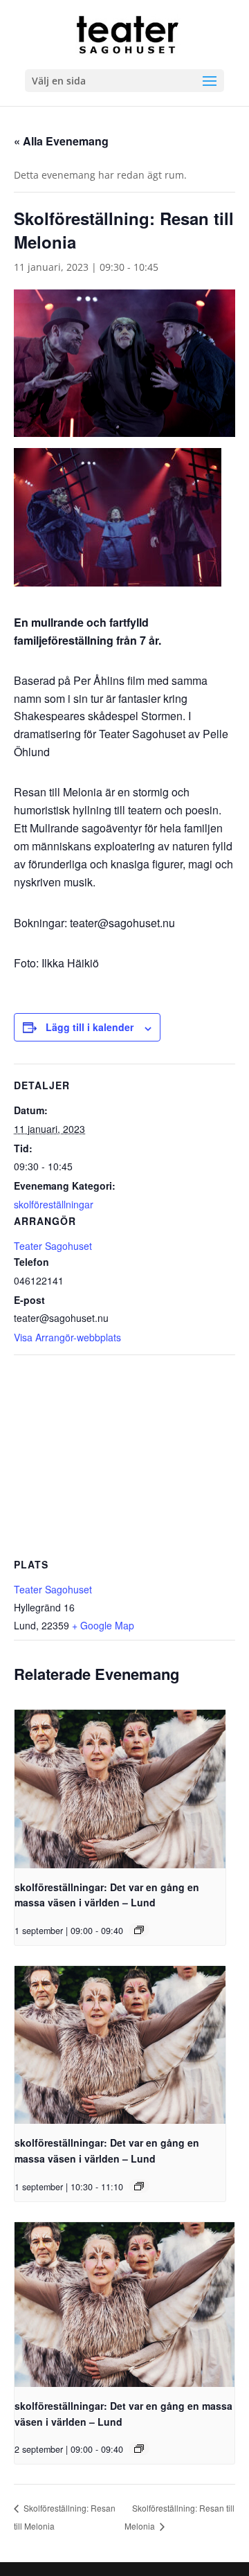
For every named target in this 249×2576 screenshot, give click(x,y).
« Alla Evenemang (61, 141)
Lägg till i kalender (90, 1027)
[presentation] (120, 1789)
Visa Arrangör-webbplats (67, 1337)
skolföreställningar (54, 1204)
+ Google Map (103, 1625)
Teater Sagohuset (53, 1246)
